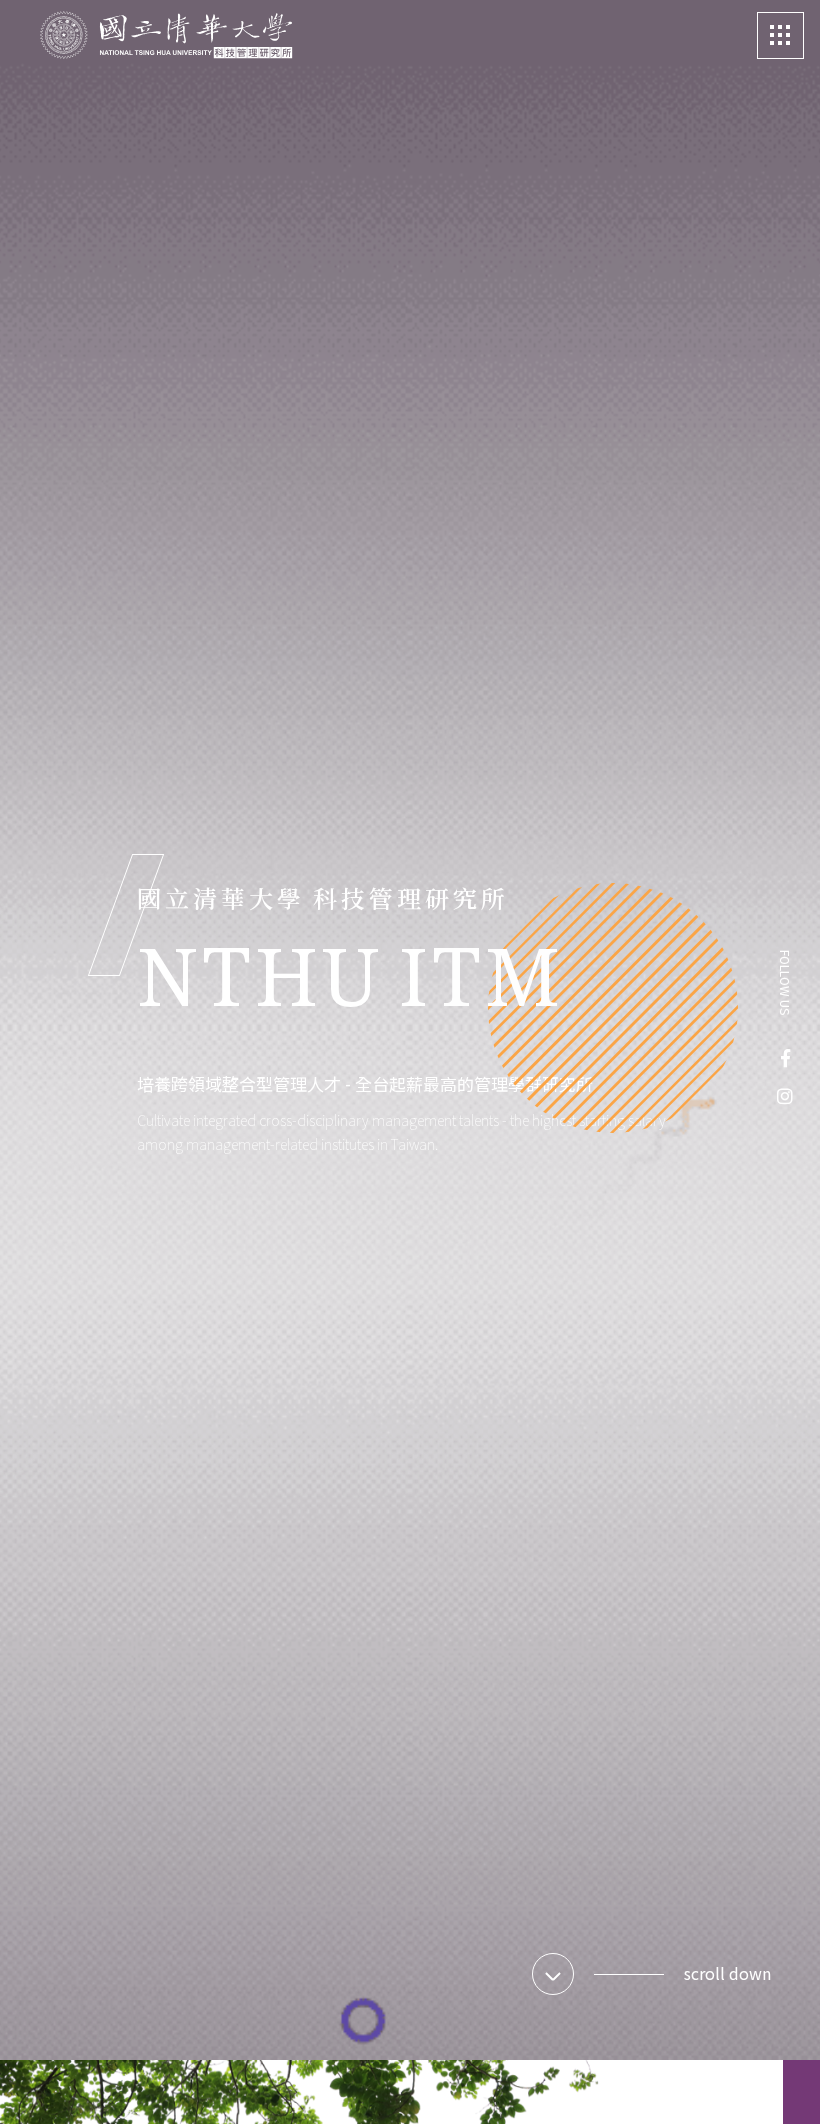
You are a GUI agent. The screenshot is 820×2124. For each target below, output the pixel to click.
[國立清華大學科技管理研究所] (166, 35)
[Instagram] (785, 1095)
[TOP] (778, 2082)
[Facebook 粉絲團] (785, 1058)
